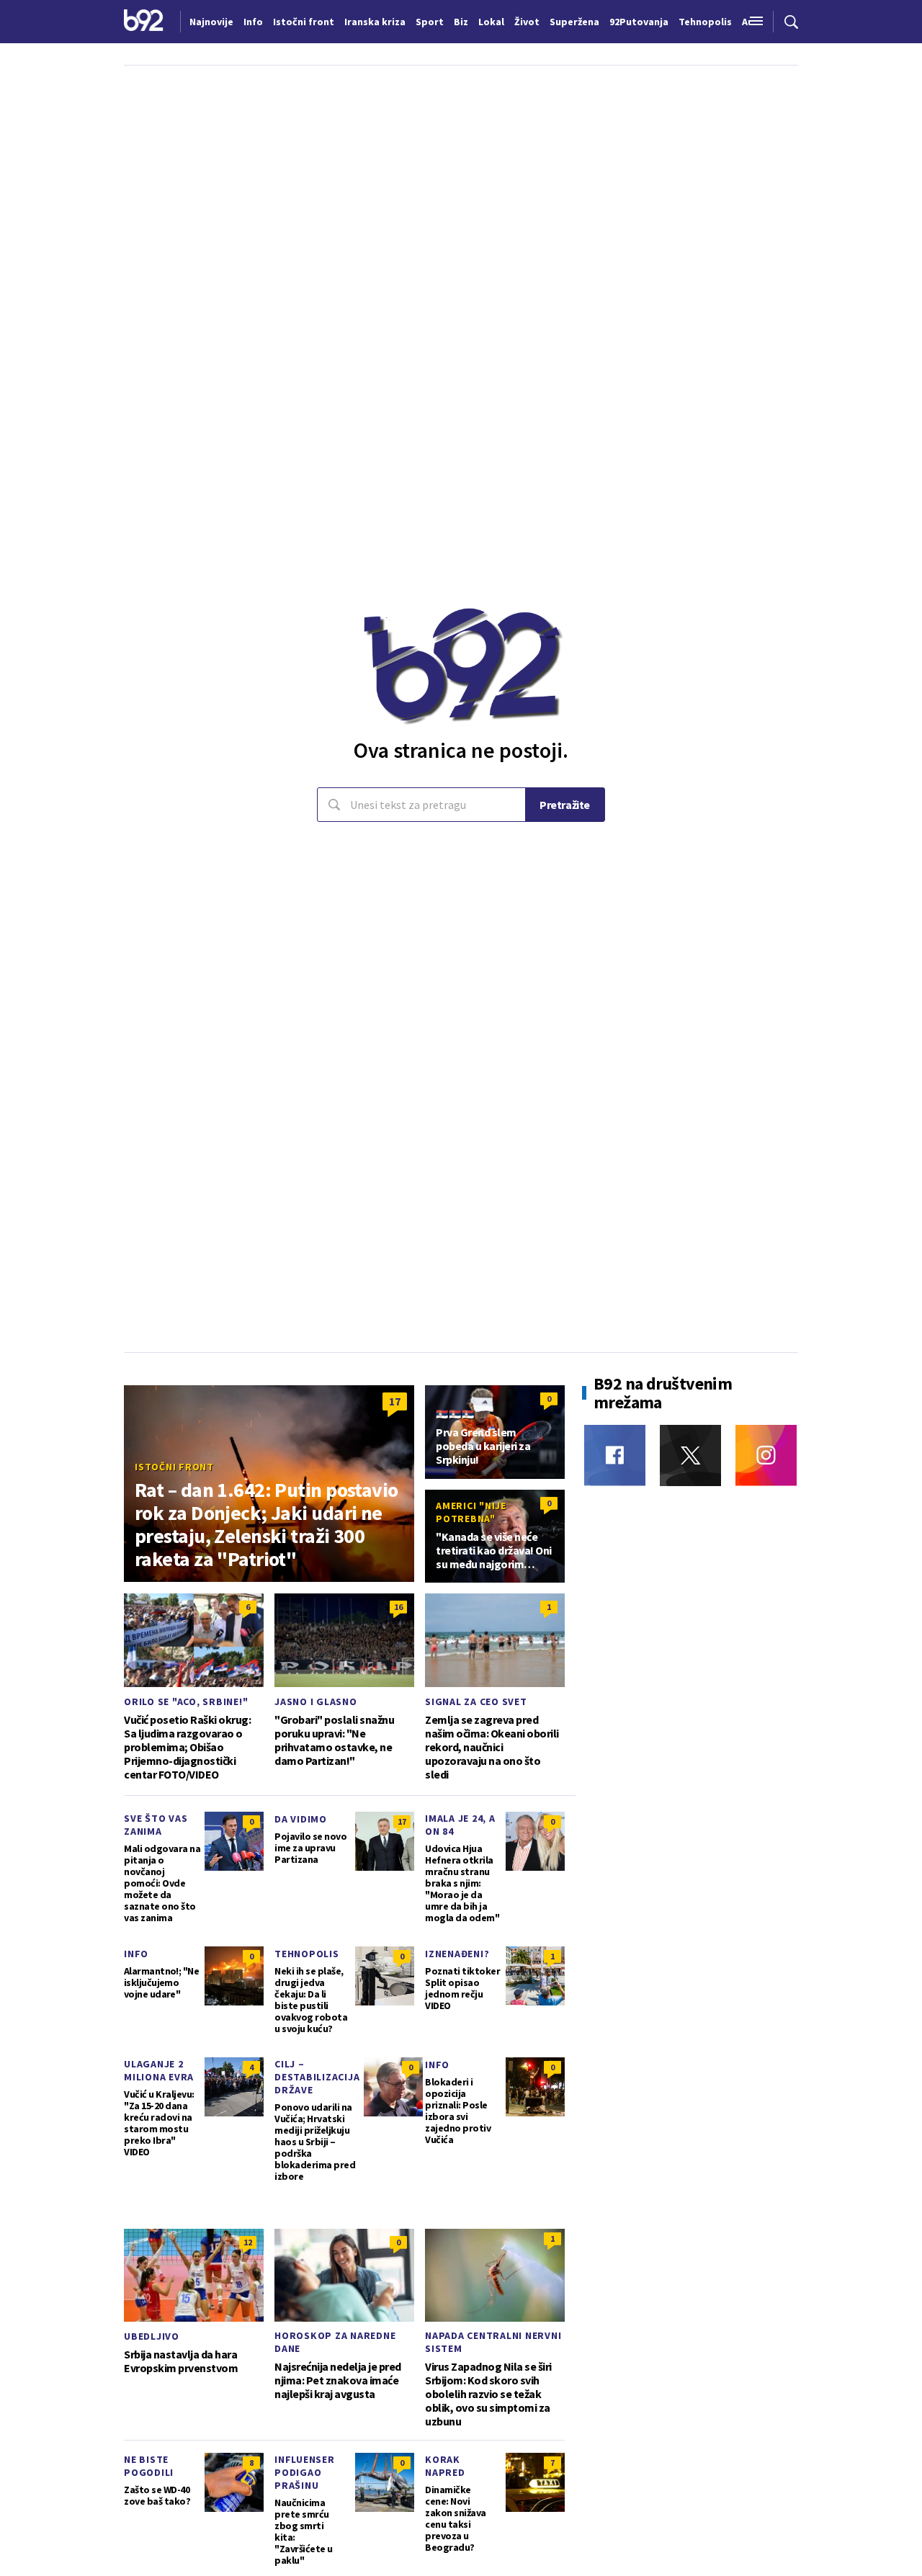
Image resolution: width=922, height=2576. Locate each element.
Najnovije (211, 22)
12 (248, 2242)
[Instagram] (766, 1455)
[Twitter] (690, 1455)
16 (398, 1607)
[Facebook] (615, 1455)
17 (395, 1401)
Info (136, 1954)
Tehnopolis (307, 1954)
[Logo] (144, 22)
